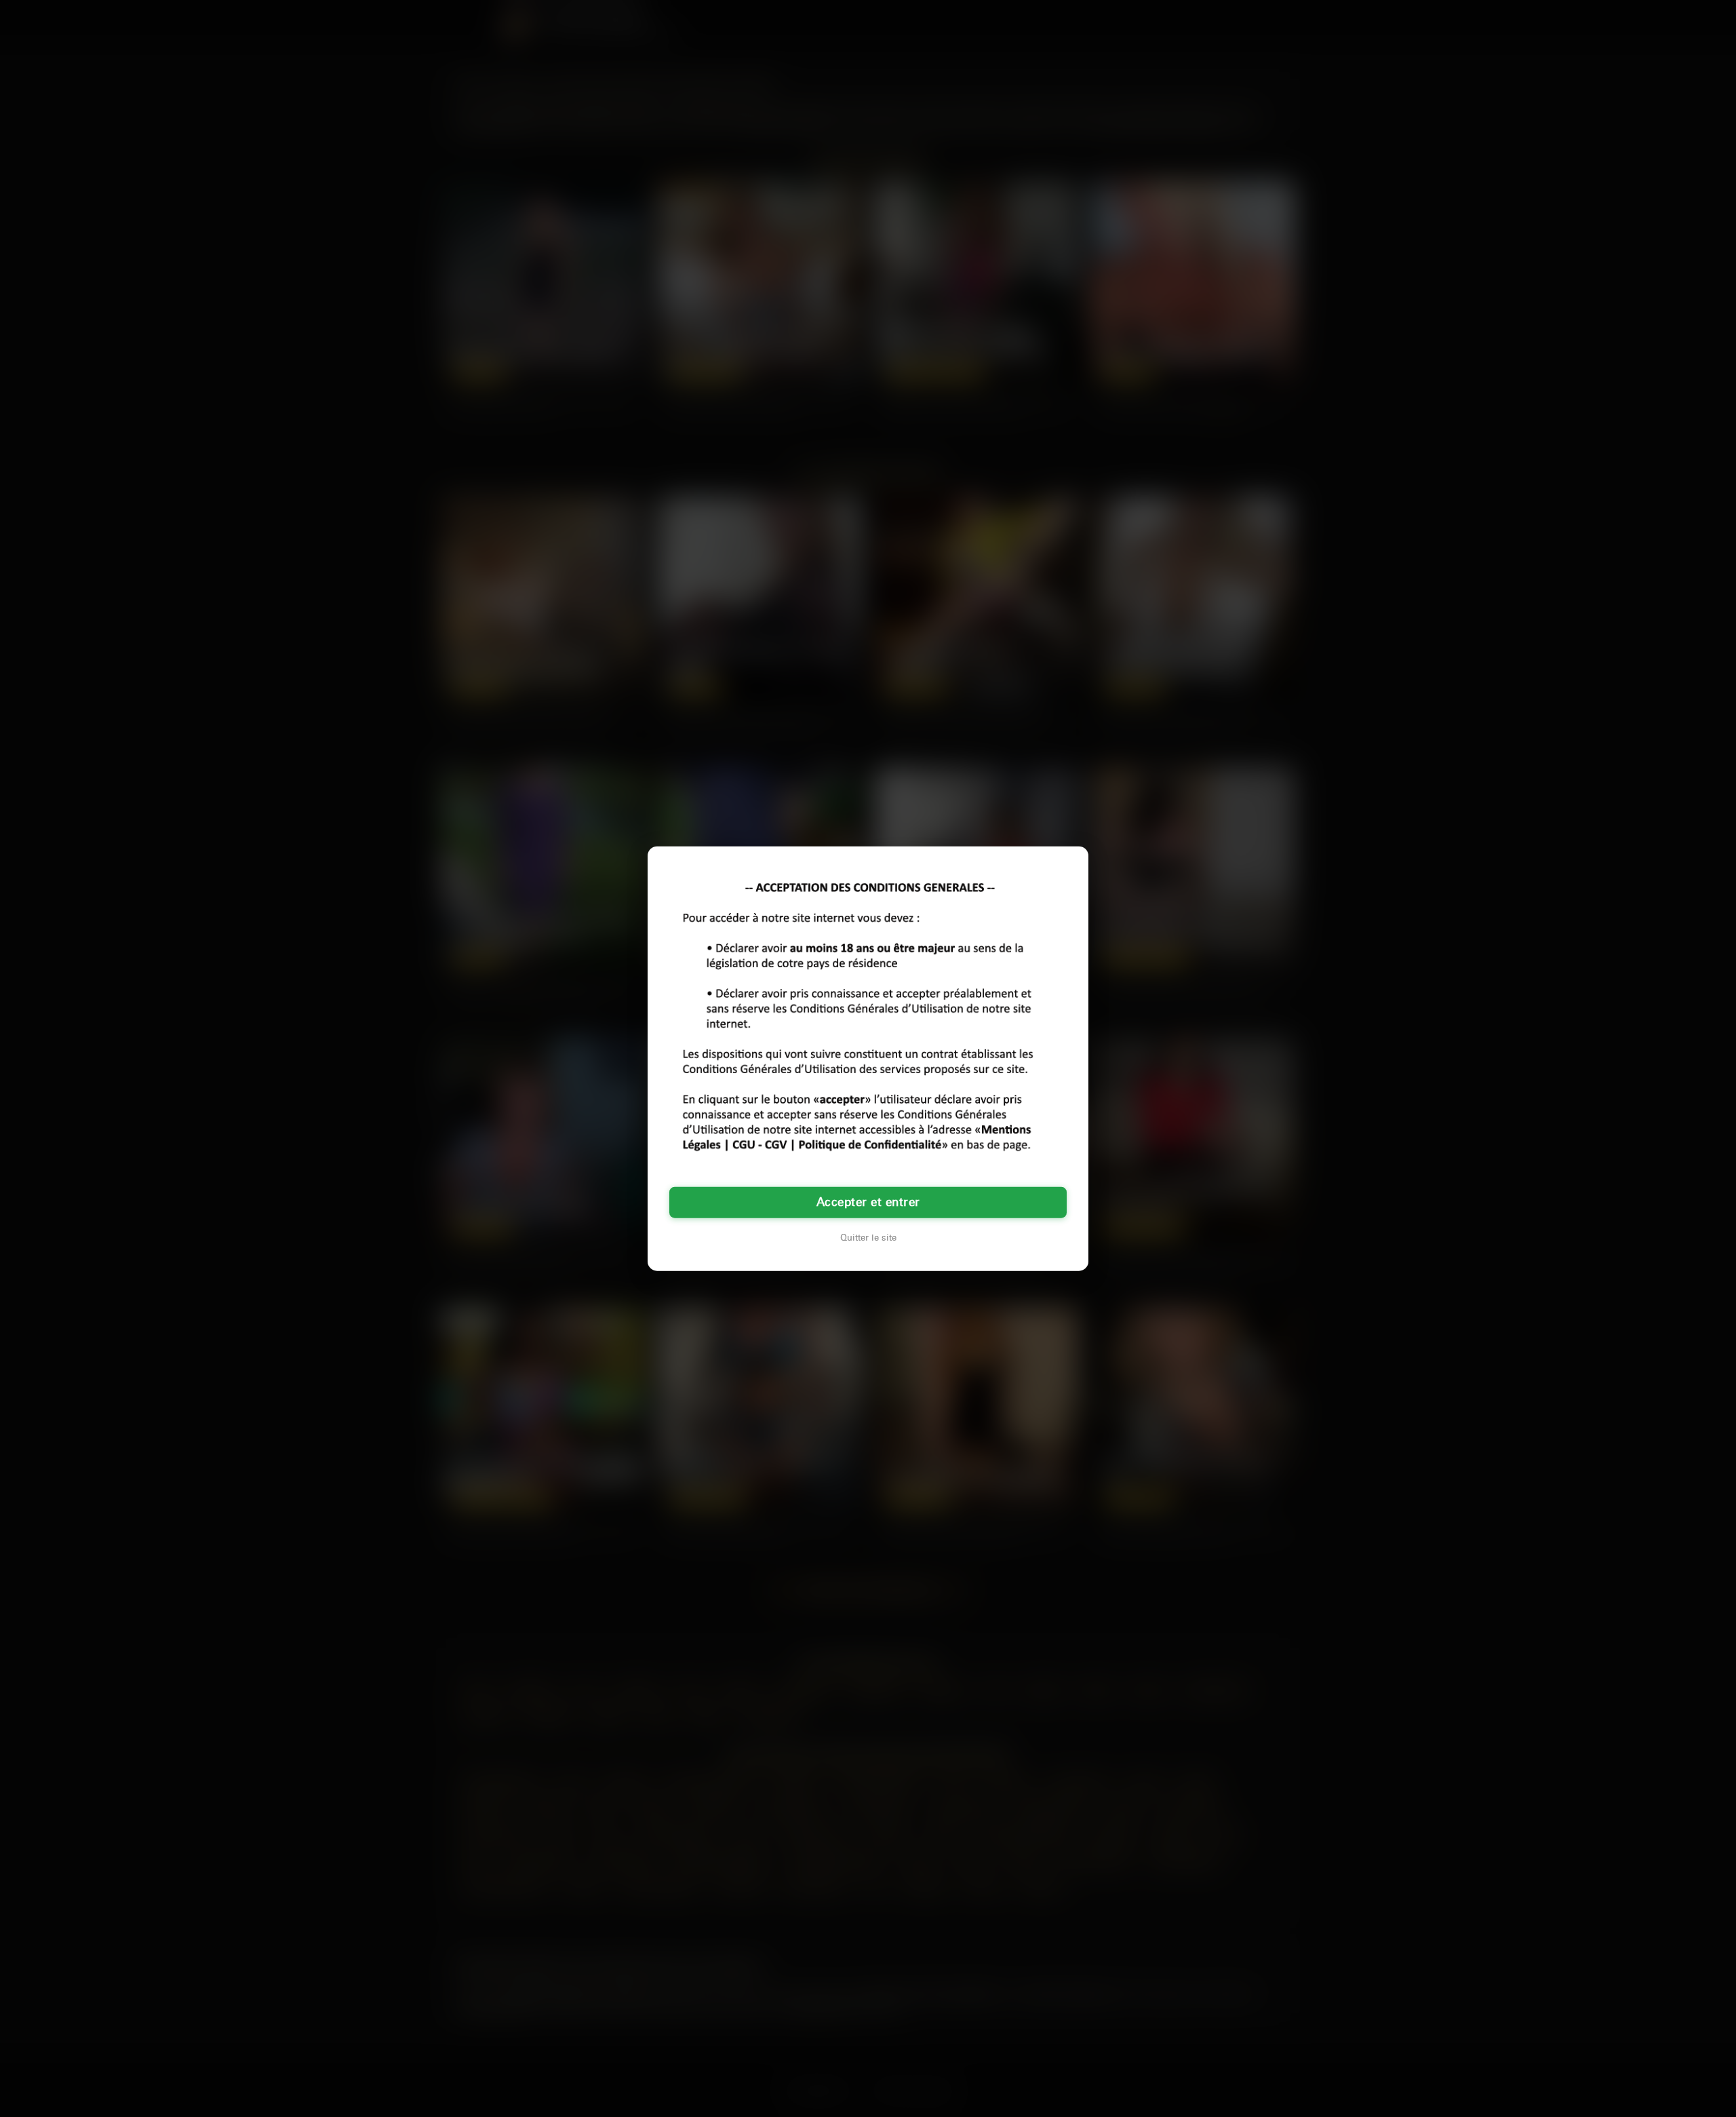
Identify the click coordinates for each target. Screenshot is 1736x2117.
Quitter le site (868, 1238)
